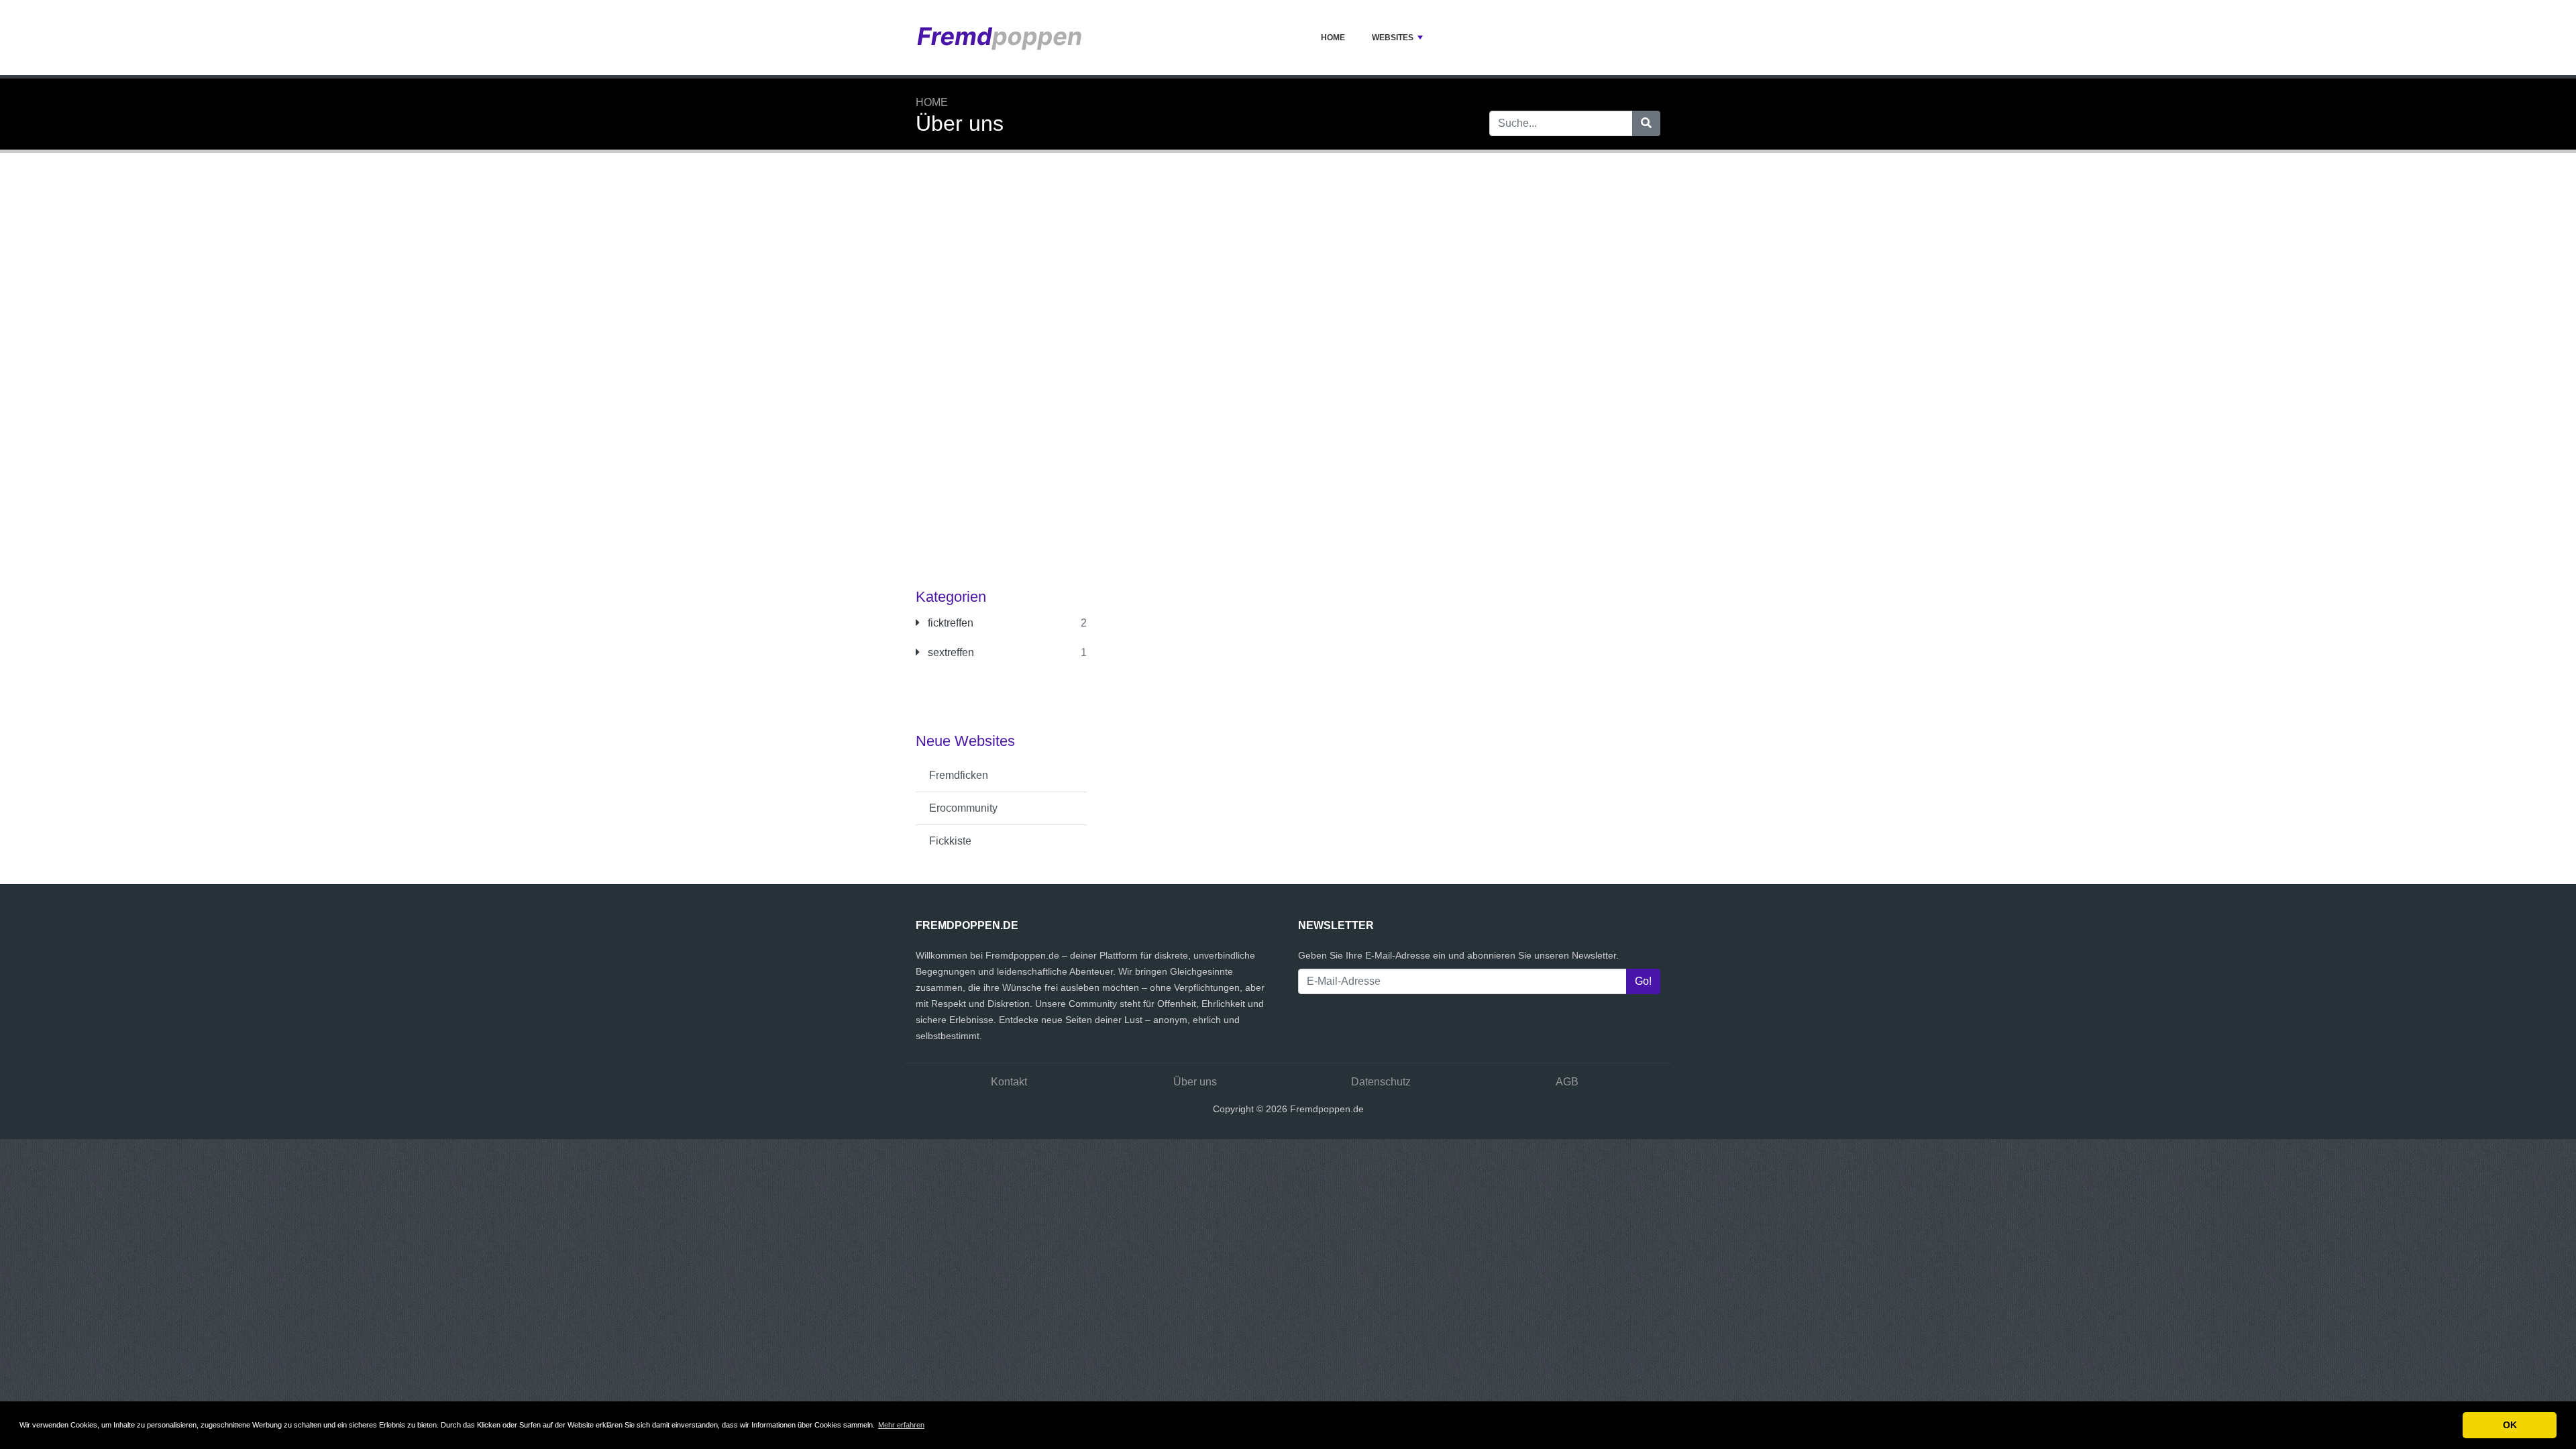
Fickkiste (950, 841)
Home (1333, 38)
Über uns (1195, 1082)
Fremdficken (959, 775)
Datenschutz (1381, 1082)
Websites (1393, 38)
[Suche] (1646, 123)
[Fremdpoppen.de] (1000, 38)
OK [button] (2510, 1425)
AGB (1567, 1082)
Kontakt (1009, 1082)
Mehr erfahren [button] (901, 1425)
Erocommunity (963, 808)
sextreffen (950, 652)
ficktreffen (949, 623)
